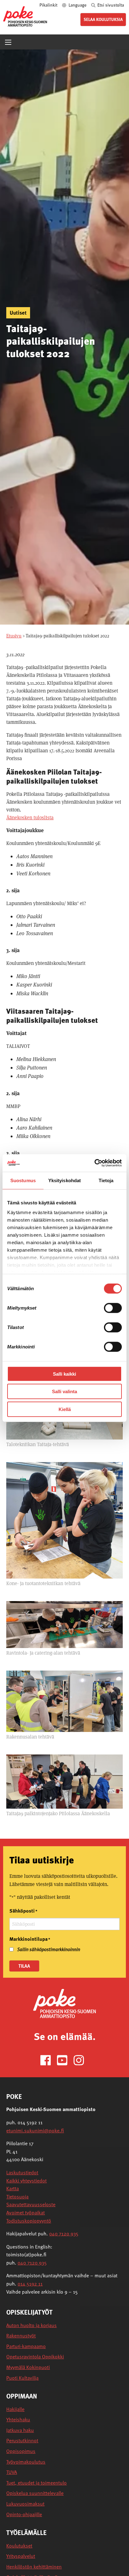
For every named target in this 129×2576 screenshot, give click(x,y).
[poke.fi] (25, 16)
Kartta (13, 2188)
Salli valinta (64, 1391)
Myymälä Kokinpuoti (28, 2367)
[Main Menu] (8, 42)
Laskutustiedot (22, 2172)
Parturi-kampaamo (26, 2346)
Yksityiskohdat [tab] (64, 1180)
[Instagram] (81, 2060)
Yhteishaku (18, 2420)
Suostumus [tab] (23, 1180)
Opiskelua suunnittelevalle (35, 2493)
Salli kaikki (64, 1374)
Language (77, 5)
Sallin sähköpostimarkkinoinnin (49, 1949)
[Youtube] (65, 2060)
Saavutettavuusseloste (31, 2204)
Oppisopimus (21, 2451)
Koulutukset (19, 2546)
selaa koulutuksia (103, 19)
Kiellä (65, 1409)
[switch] (113, 1308)
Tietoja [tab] (106, 1180)
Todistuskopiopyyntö (29, 2221)
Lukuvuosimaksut (25, 2504)
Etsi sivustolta (110, 5)
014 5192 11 (30, 2284)
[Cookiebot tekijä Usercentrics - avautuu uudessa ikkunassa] (94, 1163)
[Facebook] (48, 2060)
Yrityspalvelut (21, 2556)
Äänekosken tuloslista (30, 818)
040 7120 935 (64, 2233)
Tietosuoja (17, 2197)
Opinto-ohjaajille (24, 2514)
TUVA (12, 2472)
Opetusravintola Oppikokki (35, 2357)
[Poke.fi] (64, 2003)
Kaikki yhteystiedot (26, 2181)
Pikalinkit (49, 5)
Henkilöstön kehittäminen (34, 2567)
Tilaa (24, 1966)
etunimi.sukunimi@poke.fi (35, 2130)
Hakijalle (15, 2409)
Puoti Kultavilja (22, 2378)
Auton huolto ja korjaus (31, 2325)
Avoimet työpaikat (26, 2213)
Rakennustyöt (21, 2336)
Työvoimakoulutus (26, 2462)
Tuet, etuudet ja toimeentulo (36, 2483)
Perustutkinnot (22, 2441)
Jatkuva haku (20, 2430)
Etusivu (14, 636)
